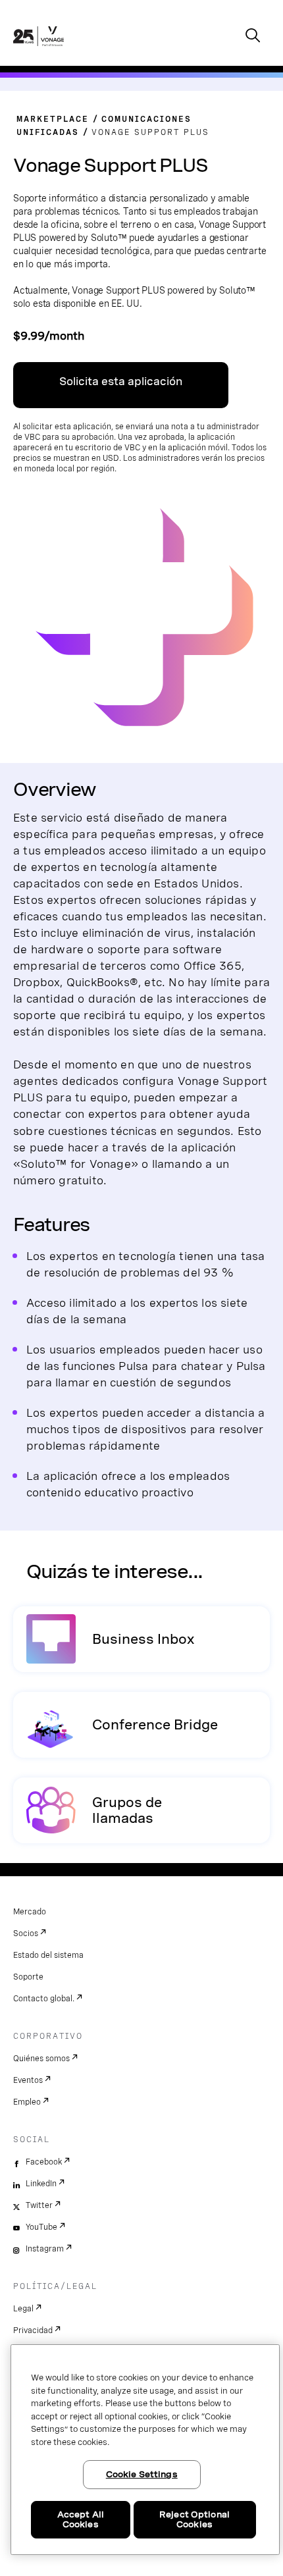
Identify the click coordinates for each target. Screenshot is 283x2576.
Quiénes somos (41, 2059)
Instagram (45, 2249)
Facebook (44, 2162)
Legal (23, 2309)
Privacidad (33, 2330)
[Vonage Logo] (39, 50)
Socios (26, 1933)
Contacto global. (44, 1999)
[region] (145, 2450)
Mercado (30, 1912)
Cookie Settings (142, 2474)
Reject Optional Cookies (194, 2520)
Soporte (28, 1977)
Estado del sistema (48, 1955)
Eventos (28, 2080)
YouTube (41, 2227)
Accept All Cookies (81, 2520)
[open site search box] (253, 37)
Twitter (39, 2205)
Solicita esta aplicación (121, 381)
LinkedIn (41, 2184)
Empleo (27, 2102)
